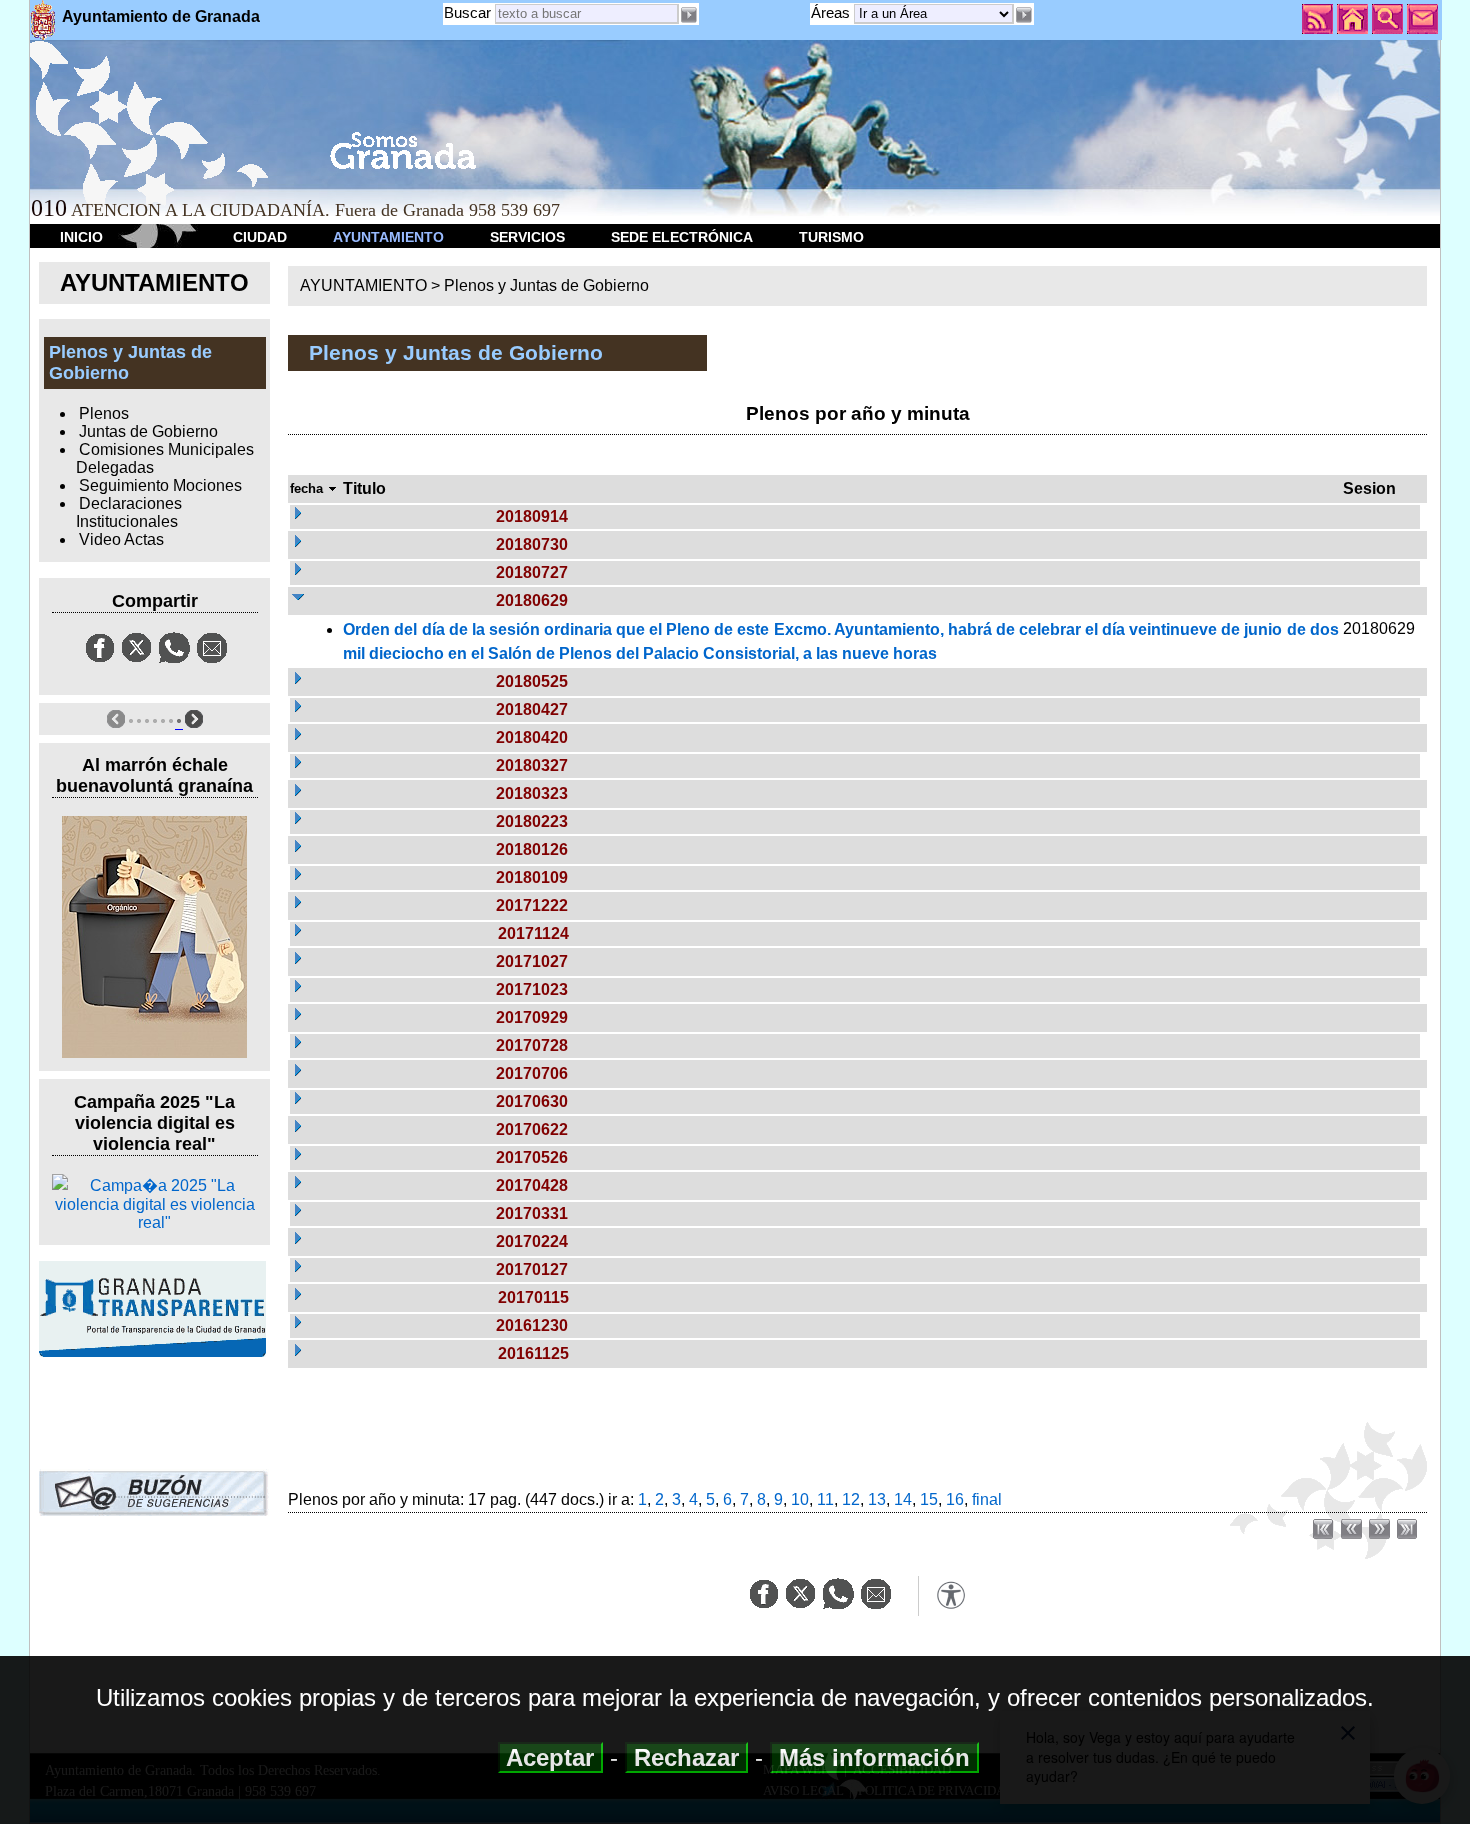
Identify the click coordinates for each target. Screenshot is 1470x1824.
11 (825, 1499)
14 (903, 1499)
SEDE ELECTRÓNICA (682, 237)
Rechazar (686, 1757)
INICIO (81, 237)
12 (851, 1499)
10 (800, 1499)
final (987, 1499)
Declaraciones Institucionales (129, 512)
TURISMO (831, 237)
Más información (874, 1757)
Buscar (467, 12)
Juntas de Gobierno (148, 431)
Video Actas (121, 539)
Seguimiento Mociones (160, 485)
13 (877, 1499)
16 (955, 1499)
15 (929, 1499)
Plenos (104, 413)
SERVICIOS (527, 237)
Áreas (832, 12)
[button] (1024, 15)
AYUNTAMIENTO (388, 237)
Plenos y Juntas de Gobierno (546, 285)
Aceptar (550, 1757)
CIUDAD (260, 237)
